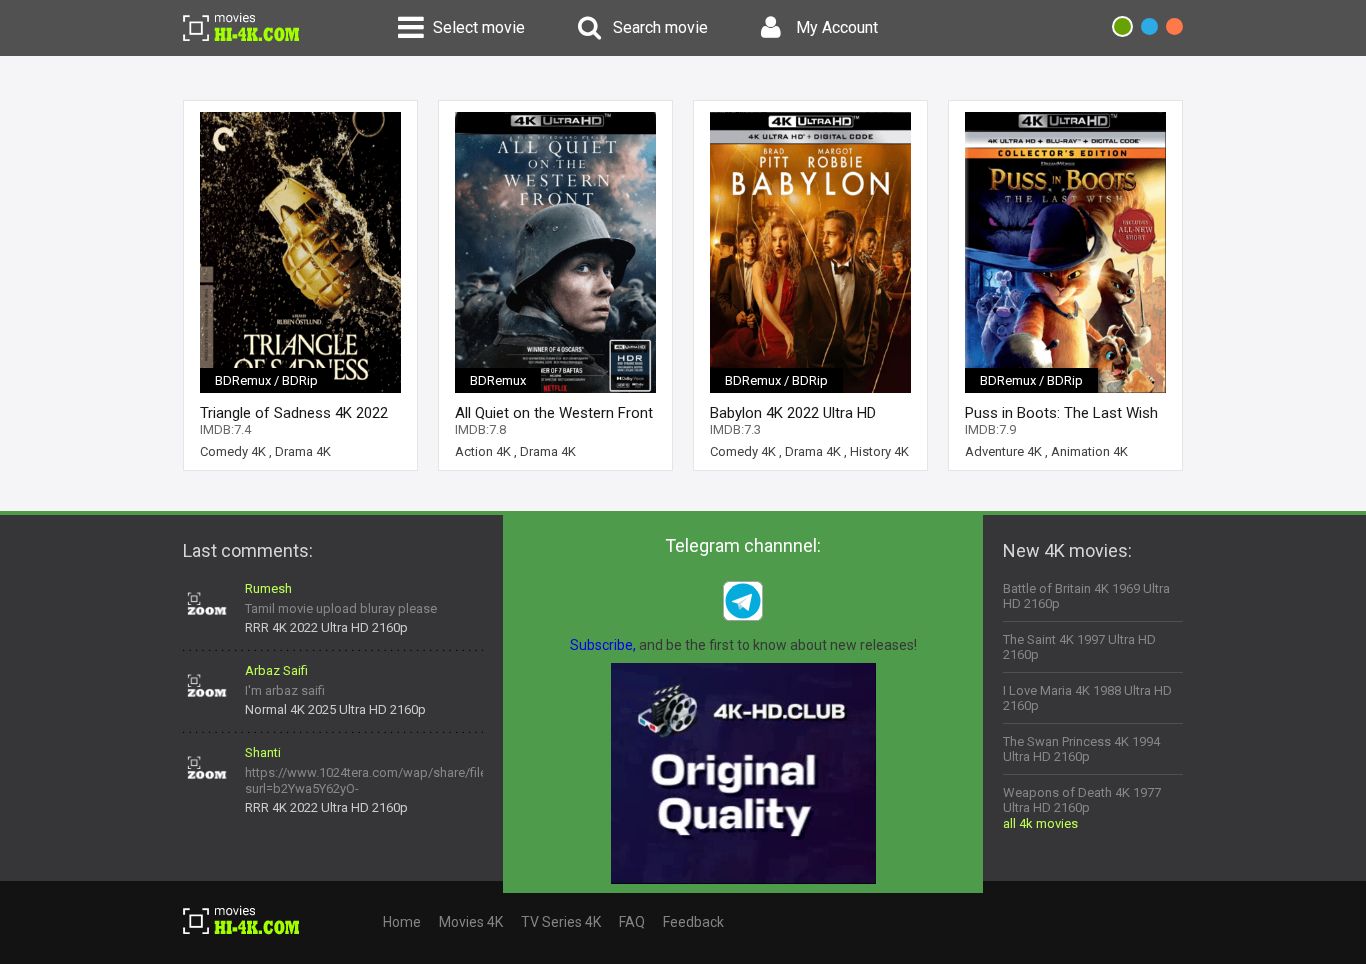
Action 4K (483, 451)
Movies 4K (471, 922)
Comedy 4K (233, 451)
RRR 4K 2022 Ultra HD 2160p (326, 627)
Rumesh (268, 588)
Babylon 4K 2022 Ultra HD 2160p (793, 413)
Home (402, 922)
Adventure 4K (1003, 451)
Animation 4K (1089, 451)
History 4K (879, 451)
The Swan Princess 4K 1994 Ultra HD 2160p (1081, 749)
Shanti (263, 752)
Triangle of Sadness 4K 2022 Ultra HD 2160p (294, 413)
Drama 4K (303, 451)
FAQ (632, 922)
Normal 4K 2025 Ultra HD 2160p (335, 709)
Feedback (693, 922)
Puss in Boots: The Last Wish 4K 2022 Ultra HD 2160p (1061, 413)
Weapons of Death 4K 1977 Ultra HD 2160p (1082, 800)
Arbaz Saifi (276, 670)
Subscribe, (603, 645)
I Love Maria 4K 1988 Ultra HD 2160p (1087, 698)
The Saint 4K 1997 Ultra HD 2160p (1079, 647)
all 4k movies (1040, 823)
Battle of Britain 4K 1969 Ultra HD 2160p (1086, 596)
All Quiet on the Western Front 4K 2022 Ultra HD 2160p (554, 413)
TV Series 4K (561, 922)
